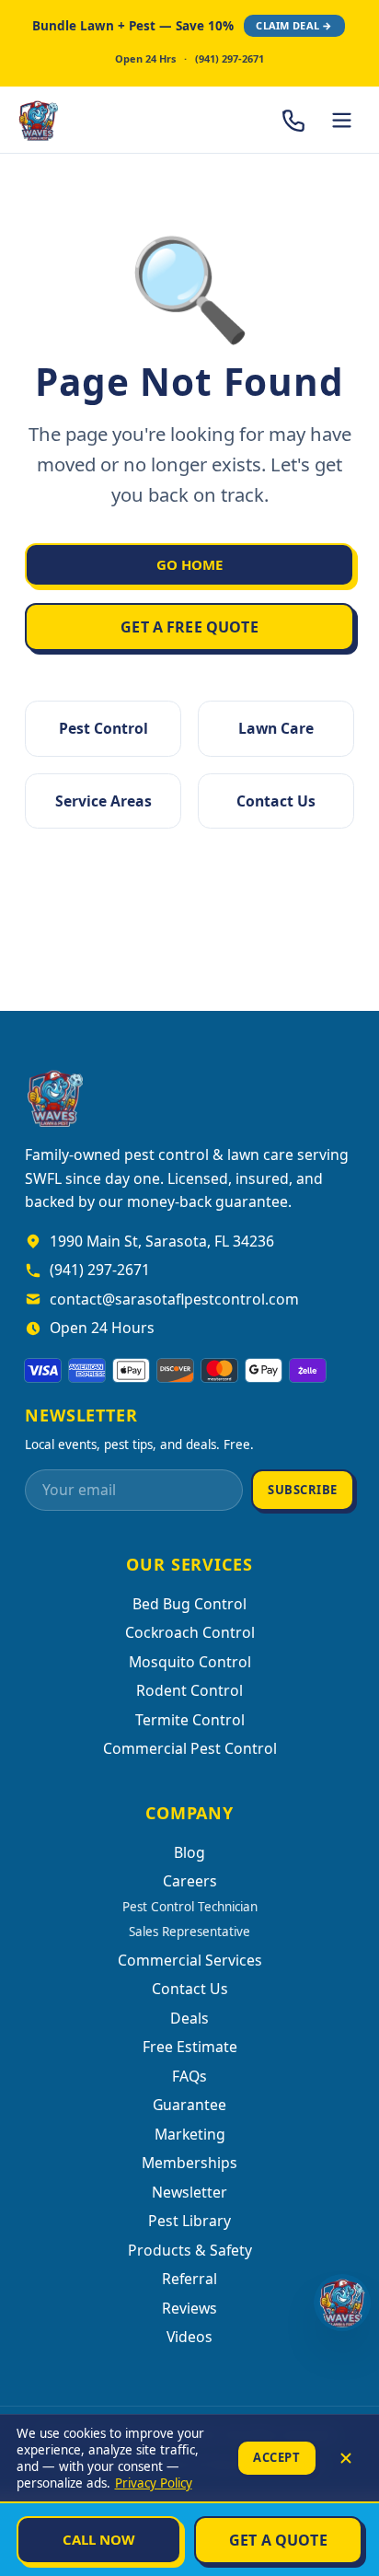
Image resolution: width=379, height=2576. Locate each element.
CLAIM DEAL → (294, 25)
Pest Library (189, 2221)
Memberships (189, 2163)
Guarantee (189, 2105)
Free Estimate (190, 2047)
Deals (189, 2018)
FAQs (189, 2076)
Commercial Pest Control (190, 1748)
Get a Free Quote (189, 627)
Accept (276, 2457)
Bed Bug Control (189, 1604)
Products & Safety (190, 2250)
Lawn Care (276, 728)
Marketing (190, 2134)
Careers (190, 1881)
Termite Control (190, 1720)
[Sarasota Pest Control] (88, 120)
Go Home (189, 564)
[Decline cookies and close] (346, 2458)
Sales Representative (189, 1932)
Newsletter (189, 2192)
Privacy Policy (154, 2483)
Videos (189, 2337)
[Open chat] (342, 2303)
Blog (189, 1852)
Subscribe (303, 1490)
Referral (189, 2279)
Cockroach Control (190, 1632)
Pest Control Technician (190, 1907)
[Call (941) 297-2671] (294, 120)
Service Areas (103, 801)
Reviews (189, 2308)
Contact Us (276, 801)
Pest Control (103, 728)
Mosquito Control (190, 1662)
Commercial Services (190, 1960)
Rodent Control (189, 1690)
